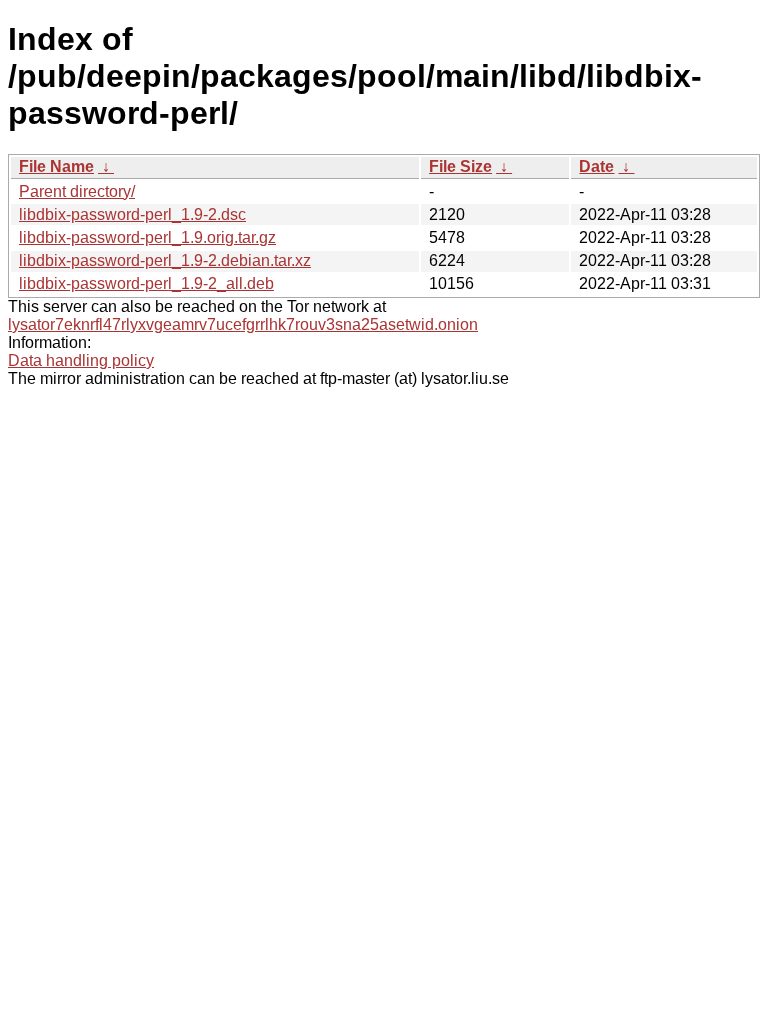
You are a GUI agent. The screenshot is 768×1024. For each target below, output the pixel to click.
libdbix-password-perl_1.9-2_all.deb (146, 283)
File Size (460, 166)
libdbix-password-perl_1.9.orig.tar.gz (147, 237)
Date (596, 166)
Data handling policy (81, 360)
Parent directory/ (77, 191)
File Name (56, 166)
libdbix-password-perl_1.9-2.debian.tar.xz (165, 260)
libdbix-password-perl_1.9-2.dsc (132, 214)
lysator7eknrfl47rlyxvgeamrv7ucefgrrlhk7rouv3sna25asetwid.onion (243, 324)
